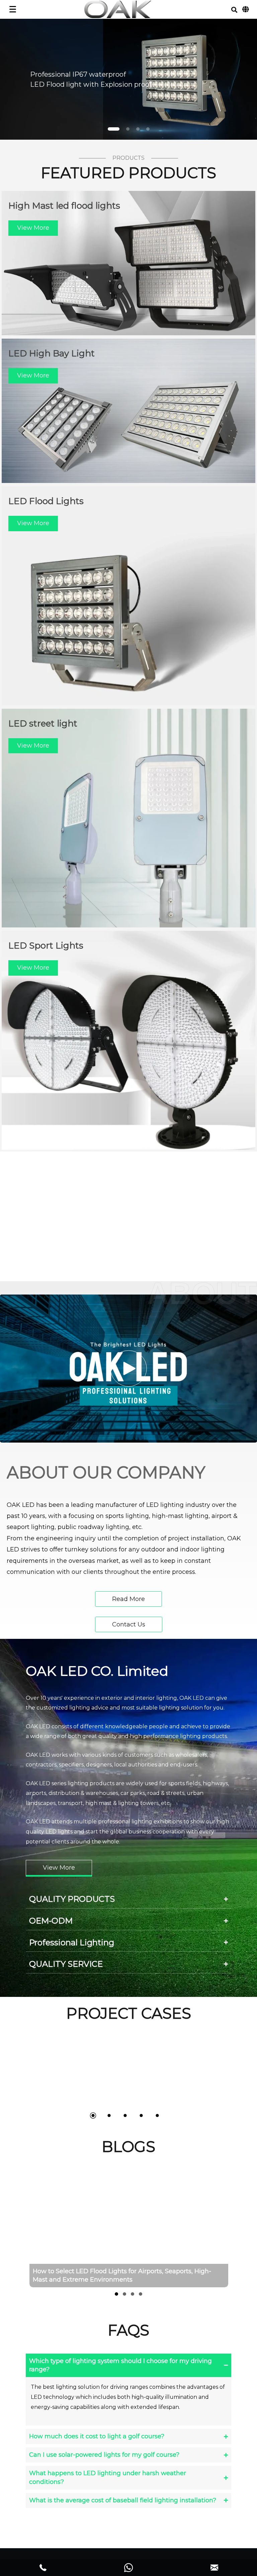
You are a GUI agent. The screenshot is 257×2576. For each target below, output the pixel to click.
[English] (245, 9)
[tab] (128, 1899)
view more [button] (33, 228)
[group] (128, 2229)
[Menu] (13, 9)
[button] (234, 10)
